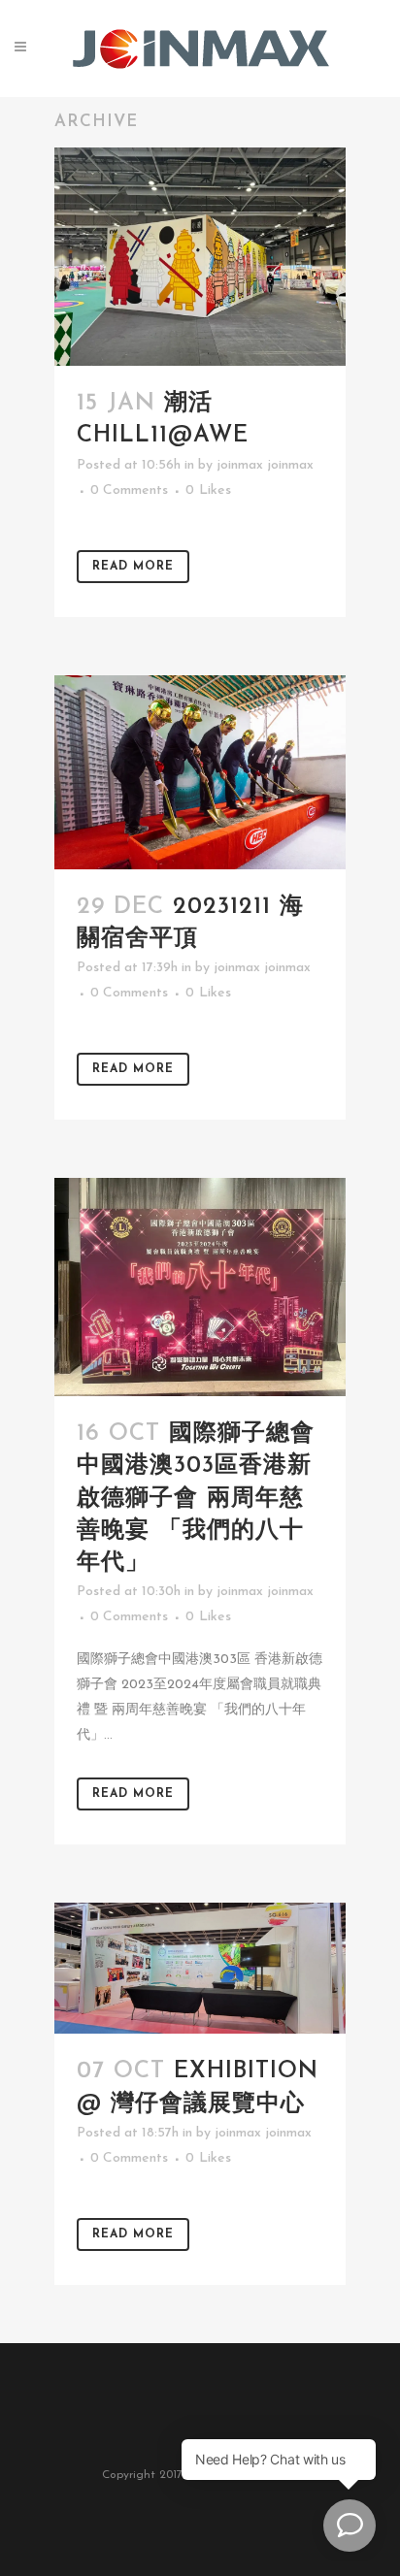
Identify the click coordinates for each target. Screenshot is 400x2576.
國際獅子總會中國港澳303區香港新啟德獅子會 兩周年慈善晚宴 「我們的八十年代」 (196, 1499)
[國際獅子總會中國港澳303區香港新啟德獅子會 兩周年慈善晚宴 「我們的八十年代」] (200, 1287)
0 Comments (129, 490)
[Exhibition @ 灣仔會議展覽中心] (200, 1968)
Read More (133, 567)
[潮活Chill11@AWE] (200, 257)
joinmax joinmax (265, 465)
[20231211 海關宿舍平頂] (200, 772)
